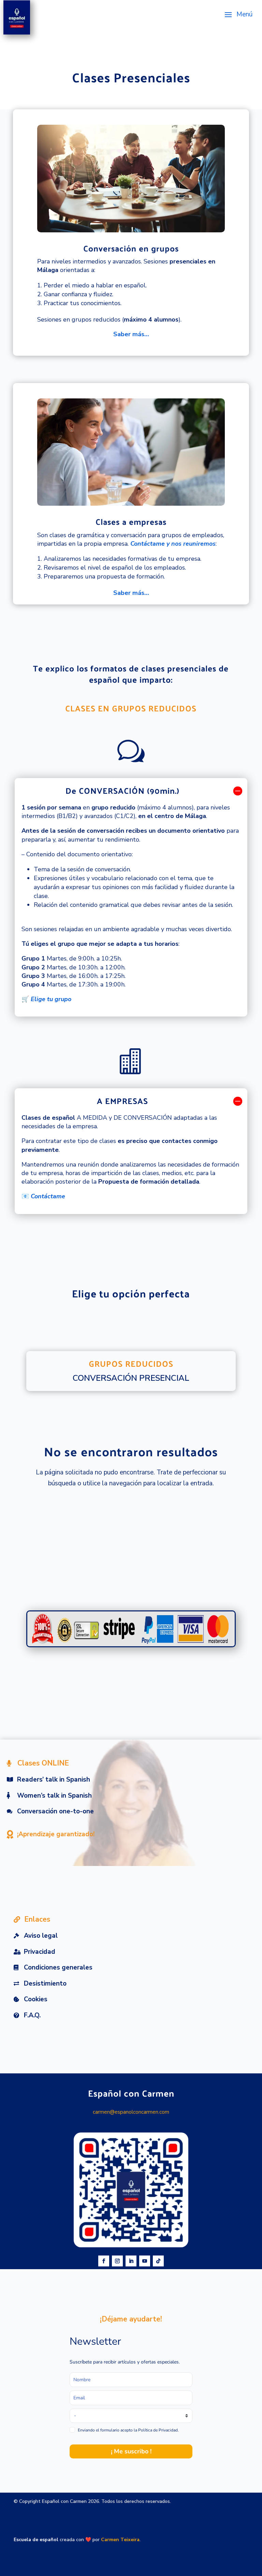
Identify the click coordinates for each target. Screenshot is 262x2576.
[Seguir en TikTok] (158, 2261)
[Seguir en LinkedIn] (131, 2261)
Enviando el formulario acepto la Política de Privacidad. (128, 2430)
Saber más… (131, 334)
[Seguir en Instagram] (117, 2261)
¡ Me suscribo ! (131, 2451)
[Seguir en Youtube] (145, 2261)
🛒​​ (46, 999)
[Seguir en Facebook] (104, 2261)
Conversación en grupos (131, 248)
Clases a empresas (131, 521)
